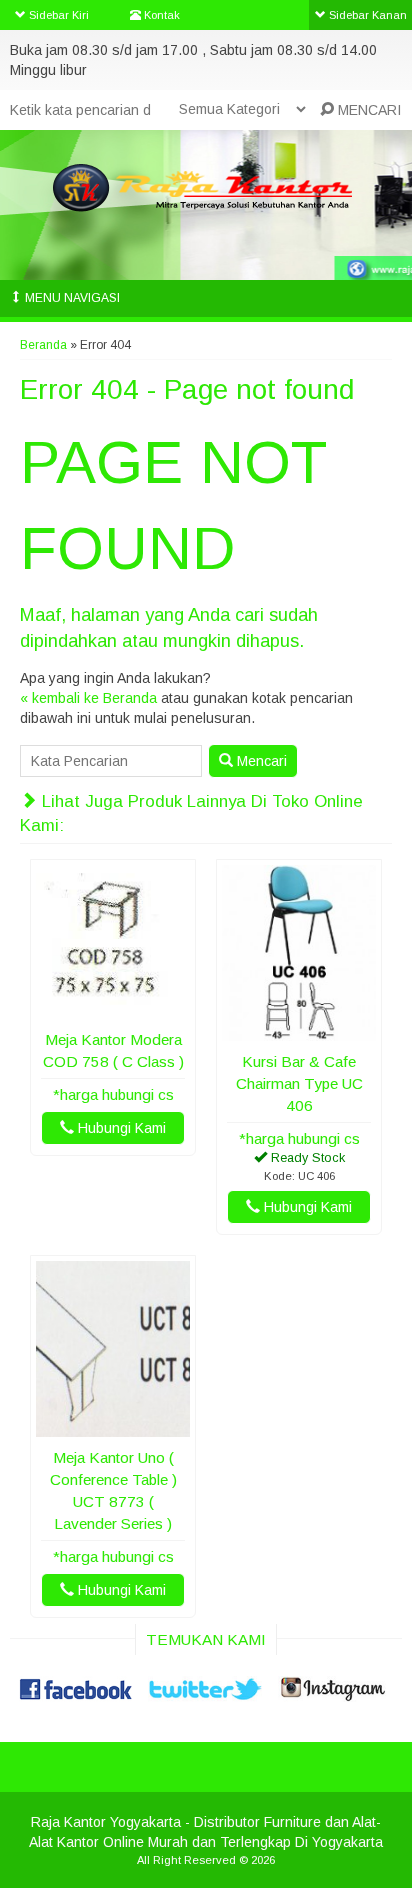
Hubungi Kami (120, 1128)
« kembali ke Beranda (88, 698)
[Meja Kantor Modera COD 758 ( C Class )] (113, 1009)
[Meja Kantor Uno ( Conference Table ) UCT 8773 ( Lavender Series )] (113, 1427)
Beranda (43, 345)
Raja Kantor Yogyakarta (106, 1822)
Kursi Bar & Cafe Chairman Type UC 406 (299, 1083)
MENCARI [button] (367, 110)
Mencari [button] (260, 761)
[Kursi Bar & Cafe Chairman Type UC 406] (299, 1031)
